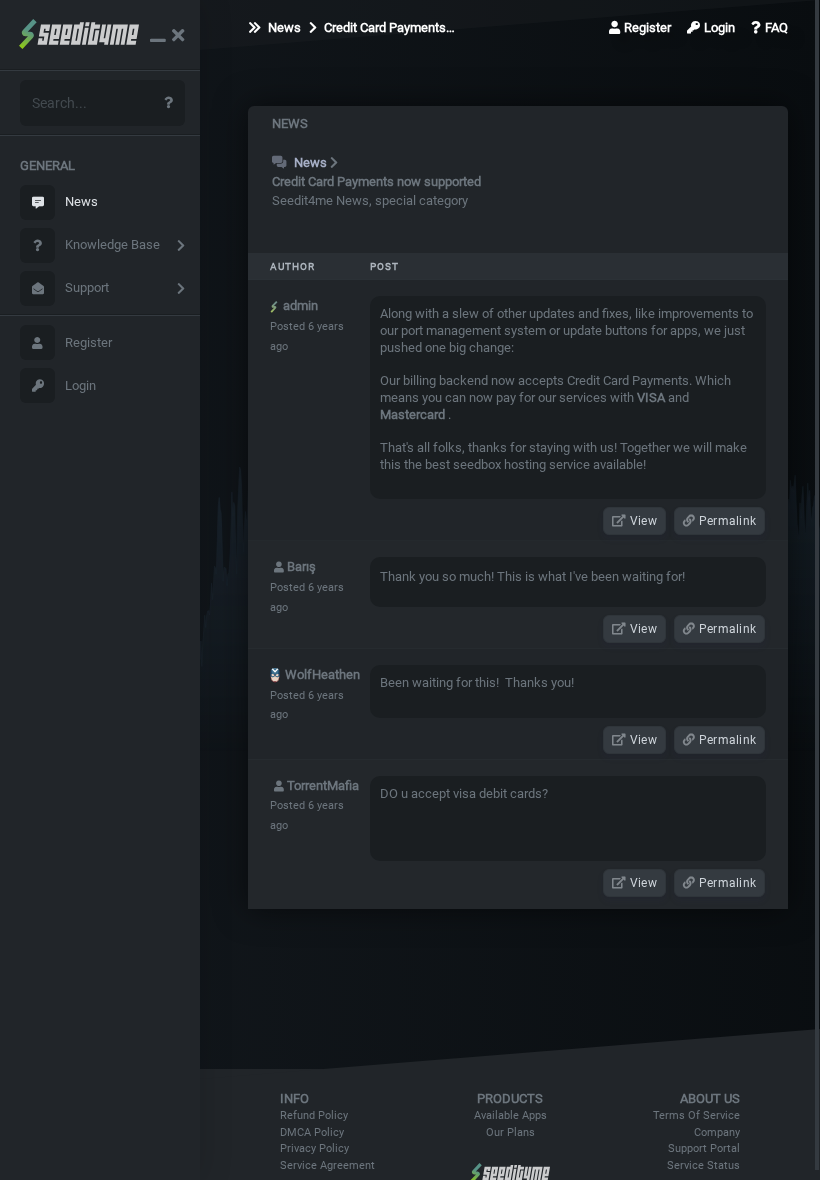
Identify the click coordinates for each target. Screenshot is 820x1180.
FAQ (776, 27)
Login (80, 385)
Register (88, 342)
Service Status (703, 1165)
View (642, 521)
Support (87, 287)
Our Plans (510, 1132)
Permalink (726, 521)
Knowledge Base (112, 244)
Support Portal (704, 1148)
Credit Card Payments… (388, 27)
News (81, 201)
